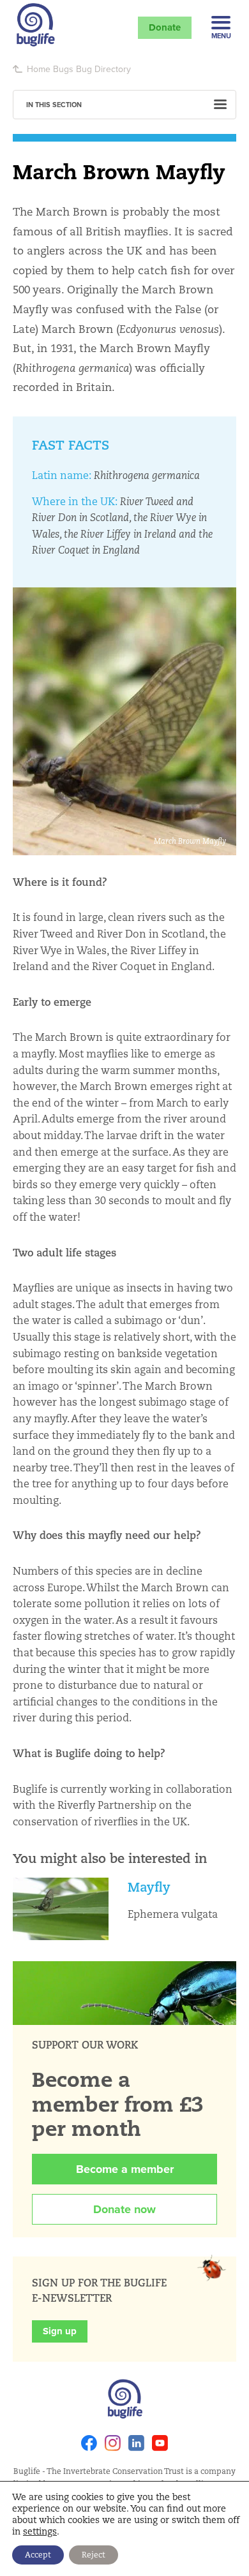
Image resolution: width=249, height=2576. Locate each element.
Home (39, 69)
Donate (165, 27)
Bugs (63, 69)
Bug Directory (103, 69)
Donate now (124, 2209)
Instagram (113, 2443)
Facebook (89, 2443)
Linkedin (136, 2443)
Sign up (60, 2331)
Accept (38, 2555)
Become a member (125, 2169)
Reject (94, 2555)
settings (40, 2531)
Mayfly (149, 1887)
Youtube (160, 2443)
